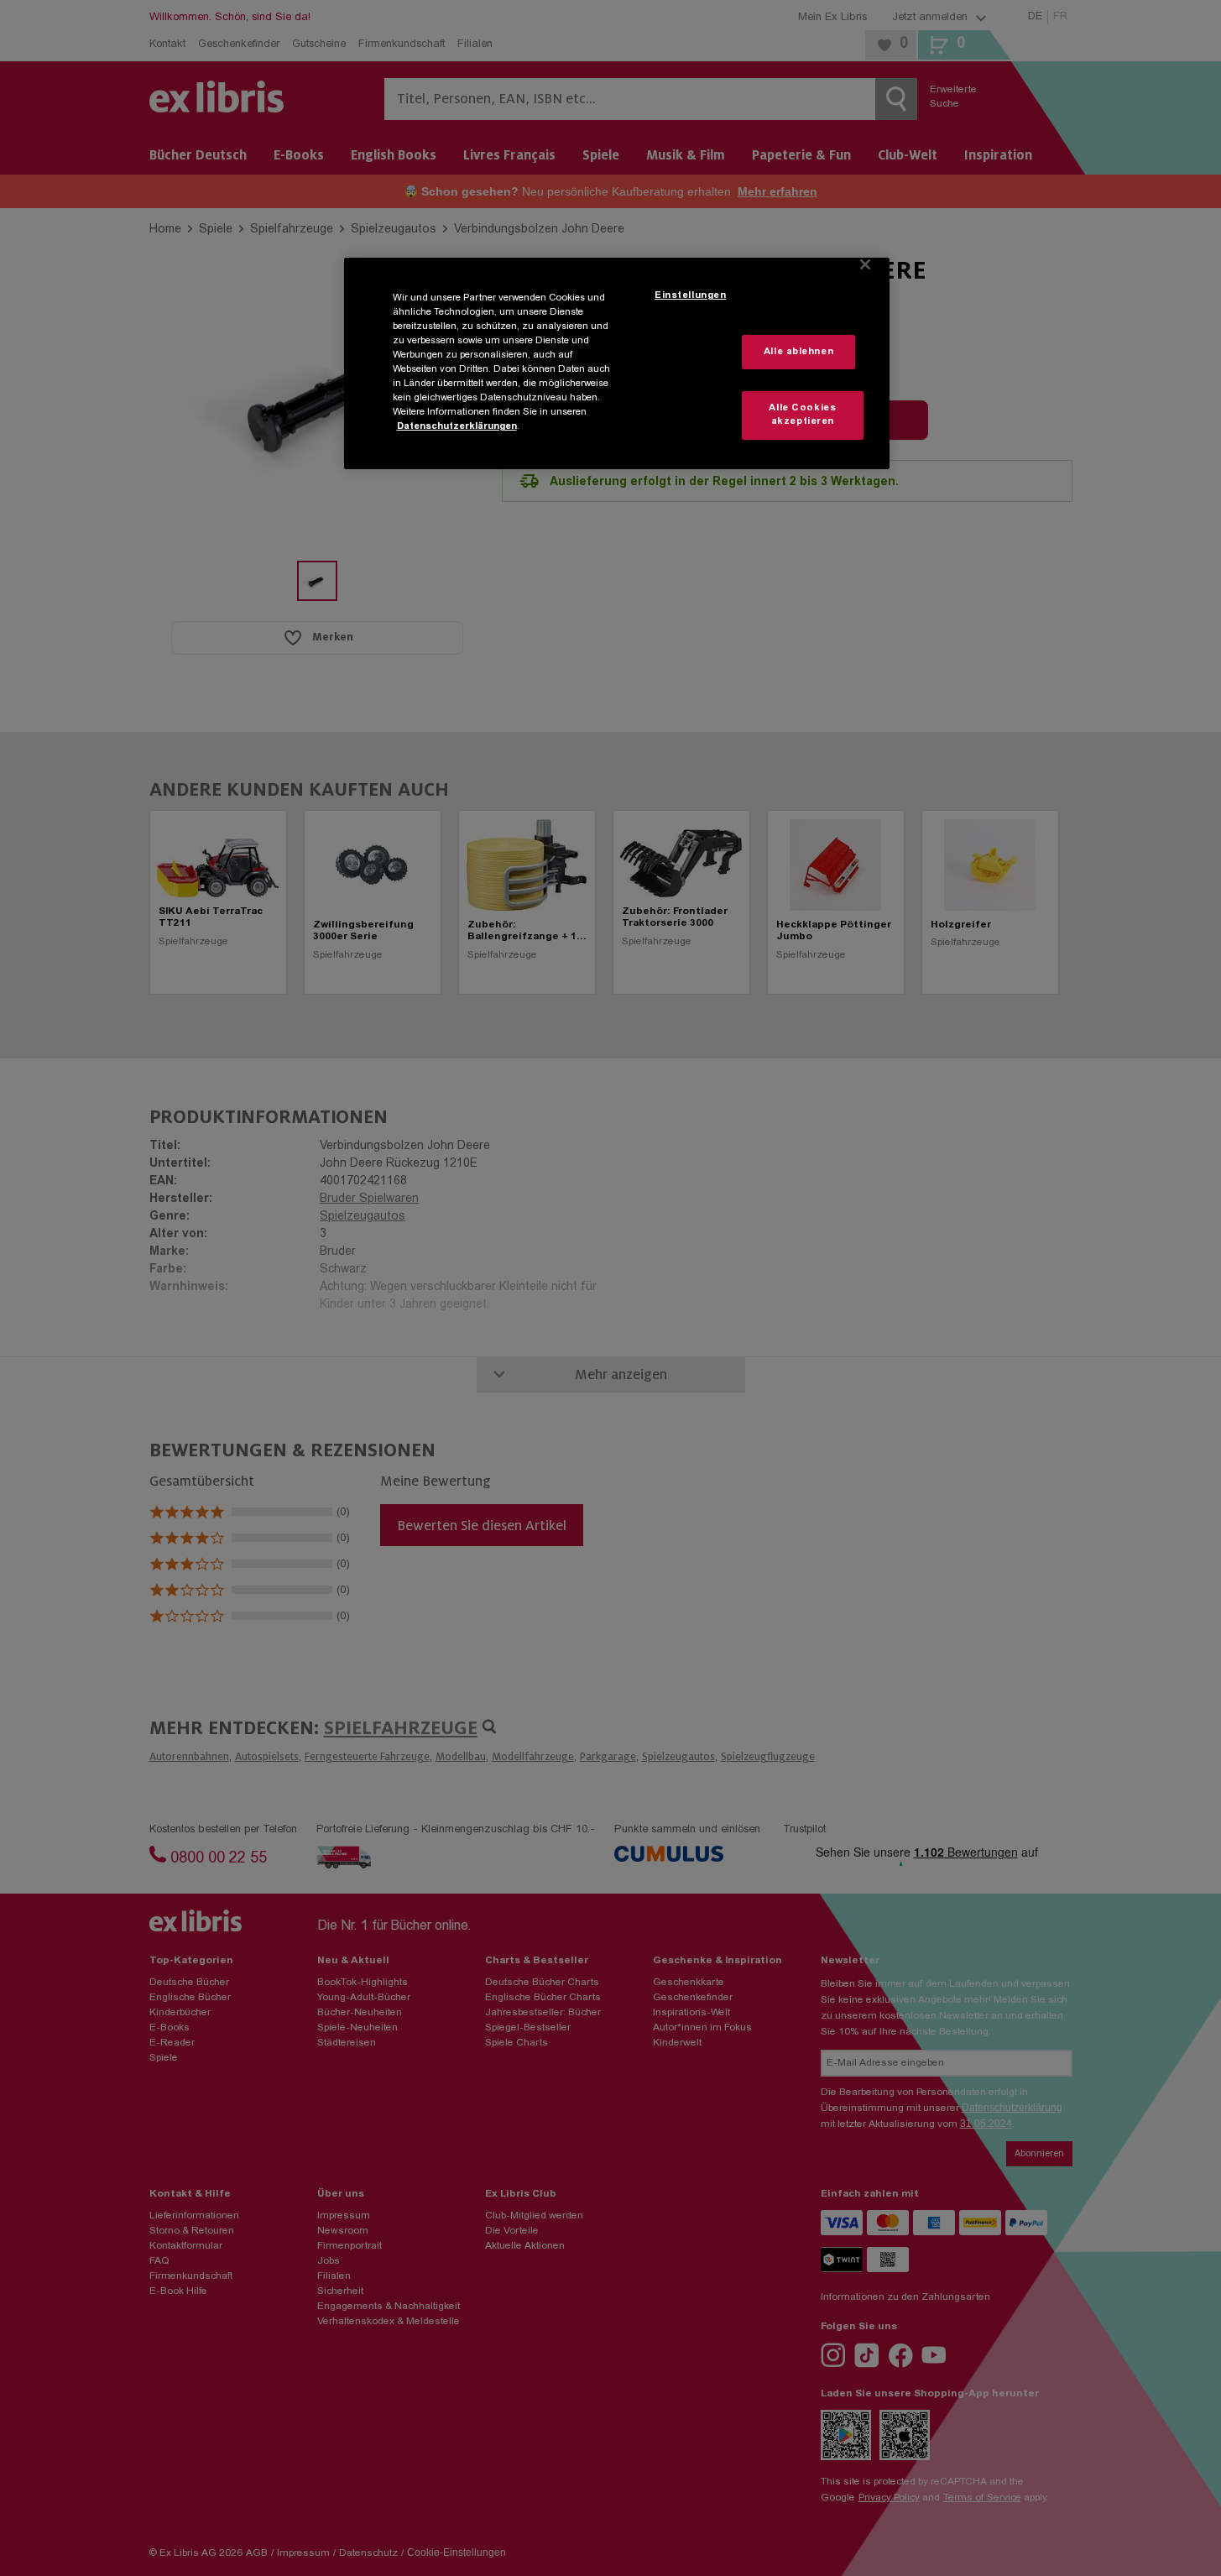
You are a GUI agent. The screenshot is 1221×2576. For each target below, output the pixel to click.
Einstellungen (690, 296)
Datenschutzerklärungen (457, 427)
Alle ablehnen (798, 352)
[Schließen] (865, 264)
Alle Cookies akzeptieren (802, 415)
